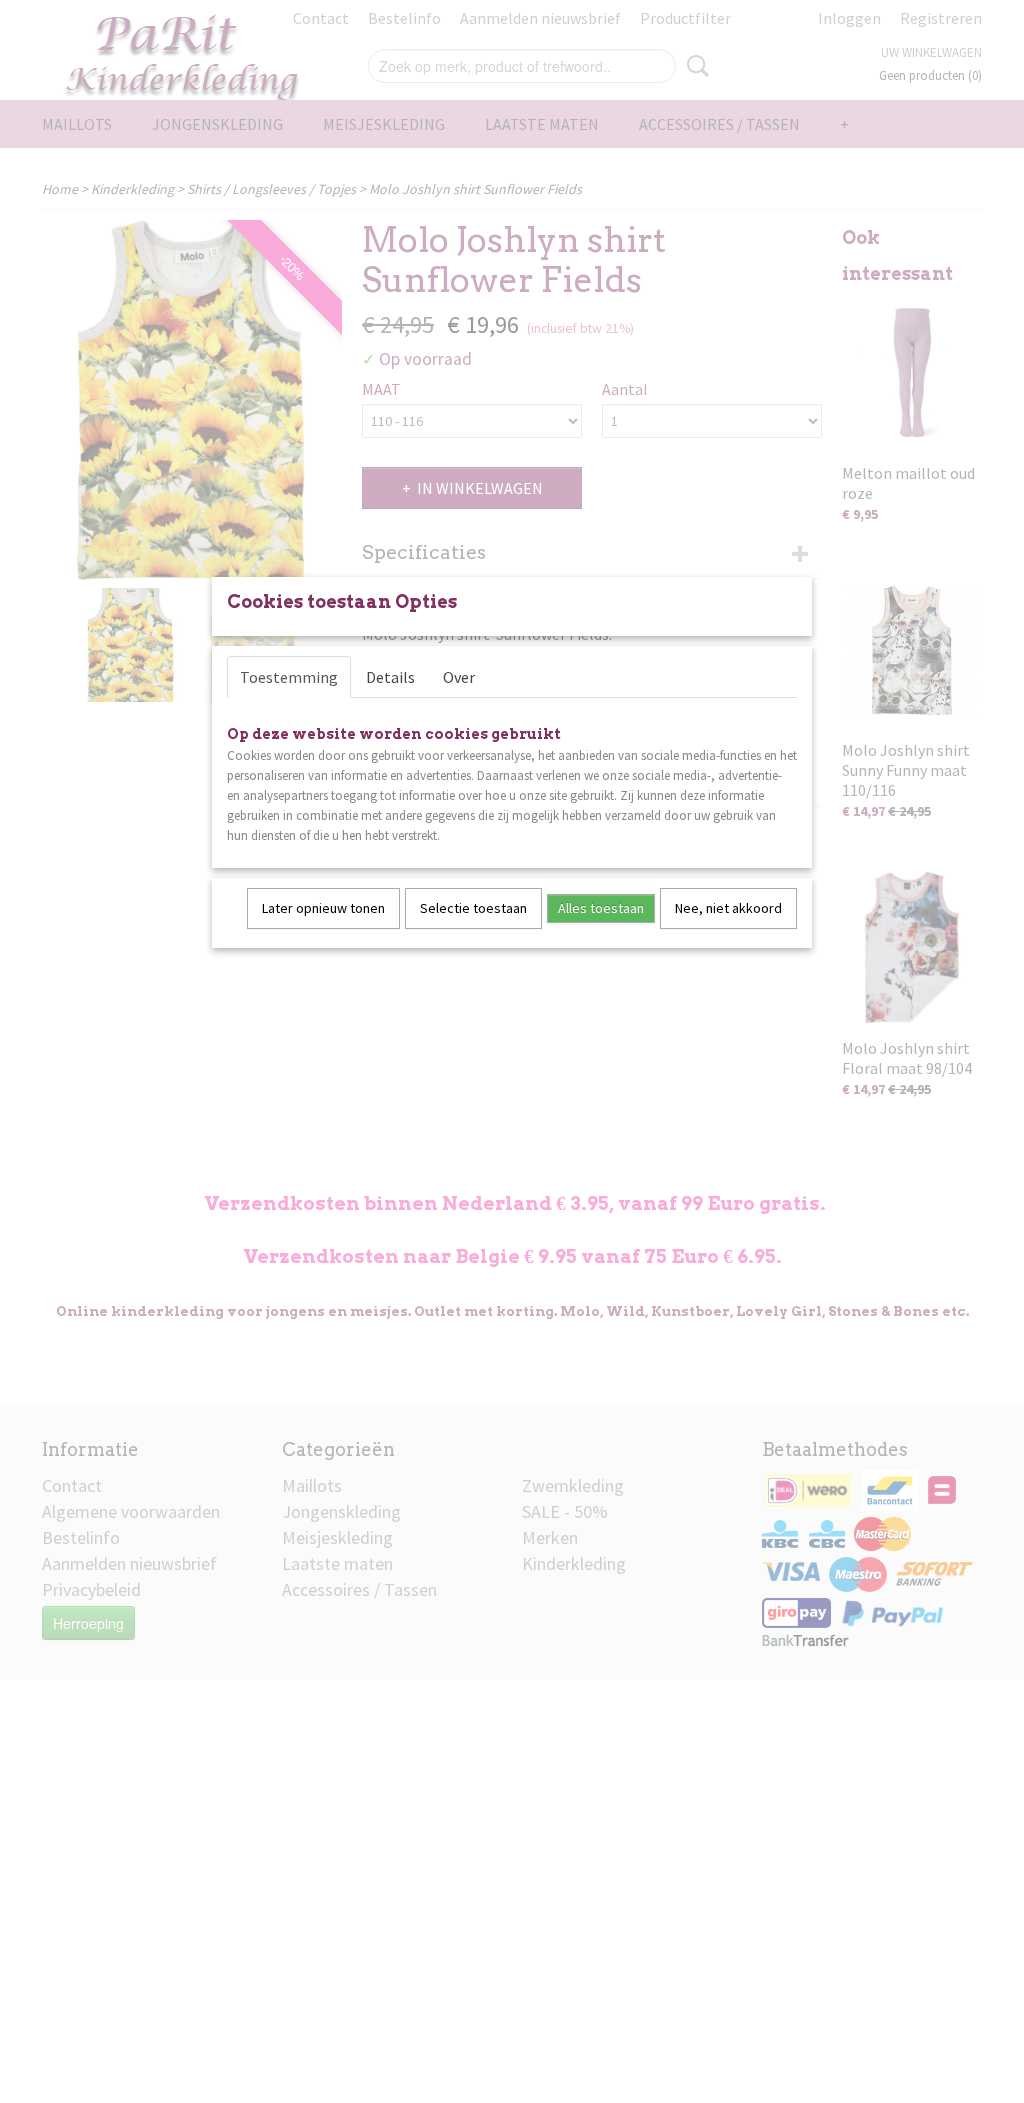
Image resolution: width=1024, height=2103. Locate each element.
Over (459, 677)
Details (390, 677)
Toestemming (289, 677)
